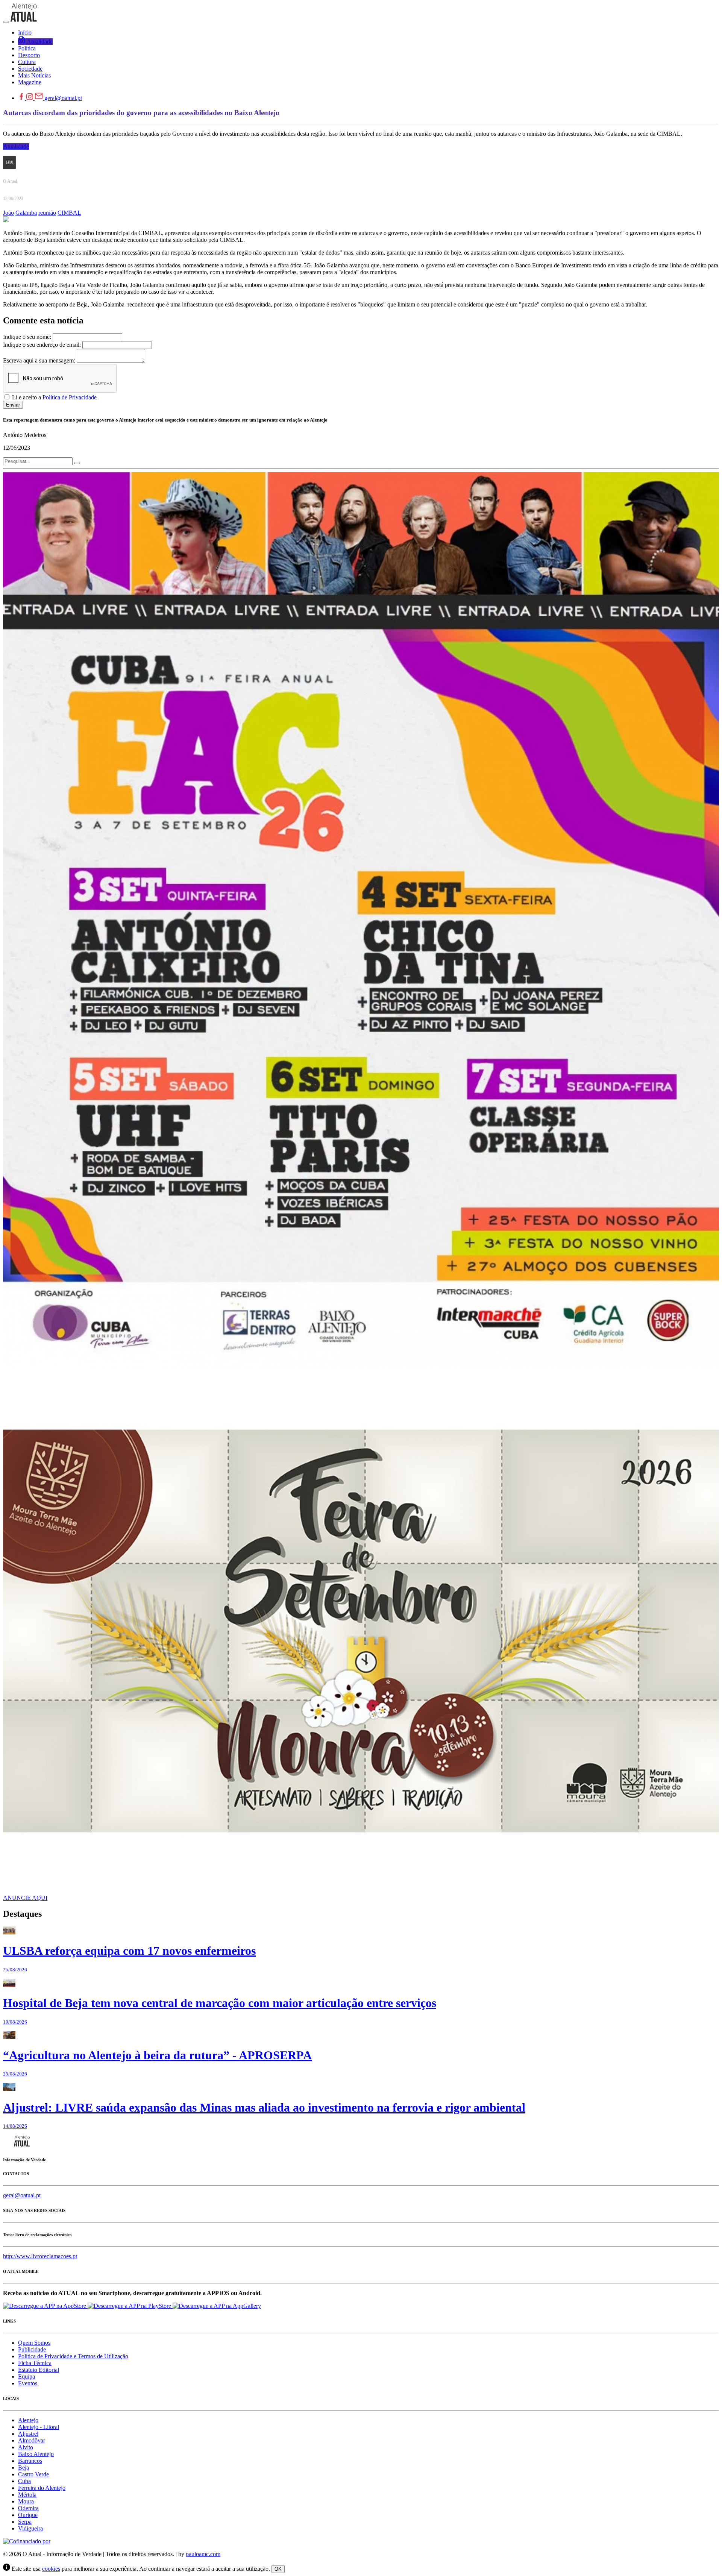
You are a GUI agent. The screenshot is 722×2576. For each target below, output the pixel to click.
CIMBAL (69, 213)
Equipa (27, 2377)
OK (278, 2569)
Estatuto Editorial (39, 2370)
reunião (47, 213)
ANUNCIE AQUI (25, 1898)
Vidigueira (30, 2528)
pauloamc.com (203, 2554)
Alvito (26, 2447)
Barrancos (30, 2461)
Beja (24, 2468)
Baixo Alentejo (36, 2454)
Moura (26, 2501)
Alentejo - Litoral (39, 2427)
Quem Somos (34, 2343)
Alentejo (28, 2420)
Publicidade (32, 2349)
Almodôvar (32, 2440)
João (8, 213)
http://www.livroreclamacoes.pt (40, 2256)
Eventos (28, 2383)
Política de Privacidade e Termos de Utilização (73, 2356)
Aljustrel (28, 2434)
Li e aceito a (54, 397)
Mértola (27, 2495)
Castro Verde (33, 2474)
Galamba (26, 213)
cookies (51, 2569)
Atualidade (16, 146)
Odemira (28, 2508)
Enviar (13, 405)
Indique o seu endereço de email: (42, 345)
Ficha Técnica (35, 2363)
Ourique (28, 2515)
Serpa (25, 2522)
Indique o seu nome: (27, 337)
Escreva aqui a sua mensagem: (39, 360)
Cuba (24, 2481)
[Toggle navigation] (6, 22)
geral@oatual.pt (63, 98)
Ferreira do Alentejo (42, 2488)
